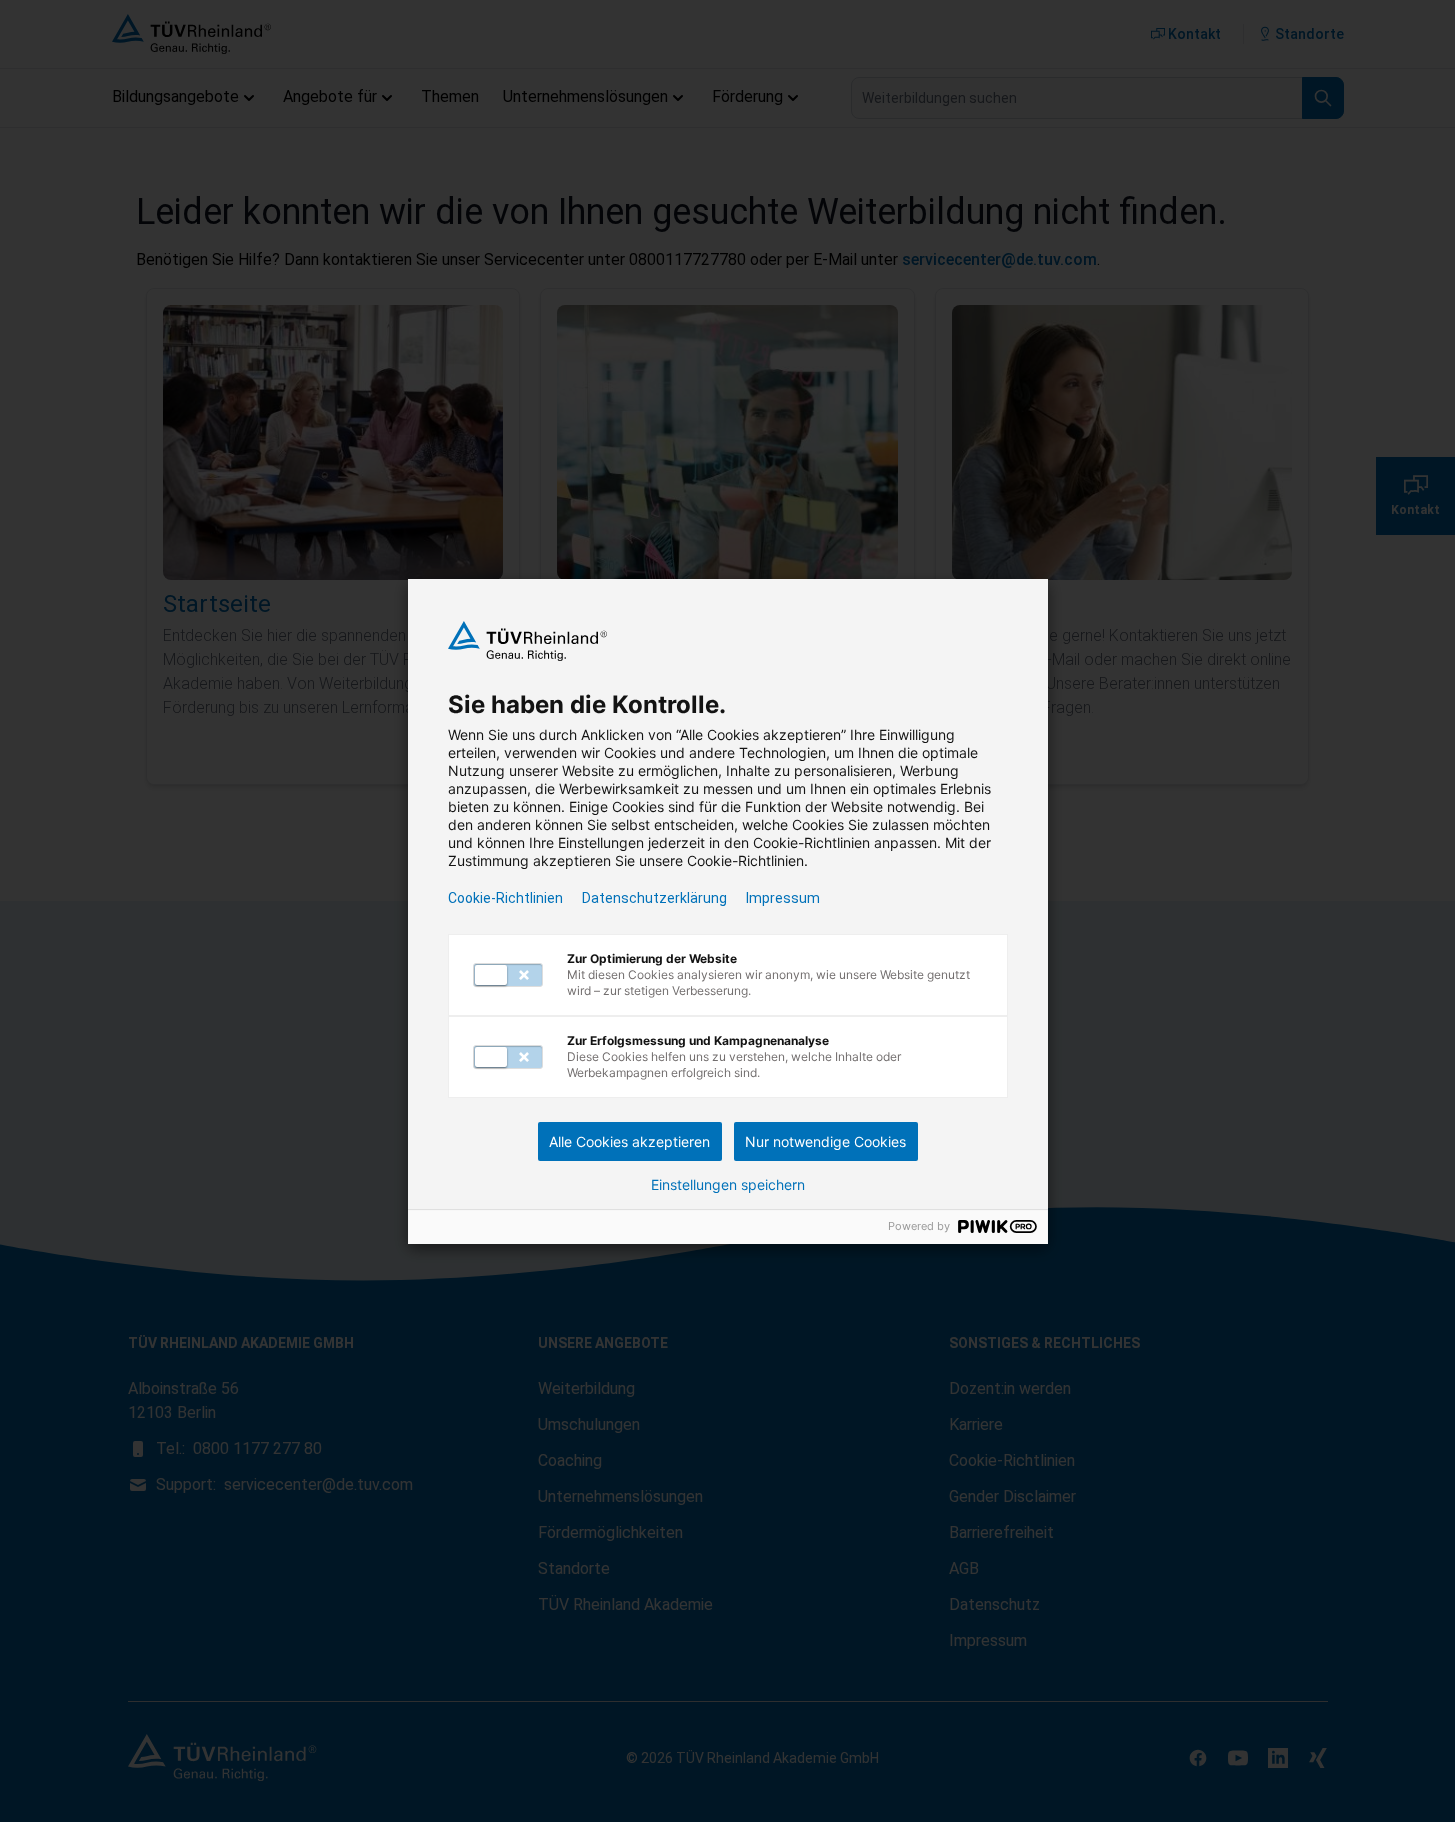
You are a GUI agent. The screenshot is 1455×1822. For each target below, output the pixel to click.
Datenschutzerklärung (654, 898)
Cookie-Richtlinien (505, 898)
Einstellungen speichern (728, 1185)
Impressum (783, 898)
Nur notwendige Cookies (825, 1141)
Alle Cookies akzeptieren (629, 1141)
